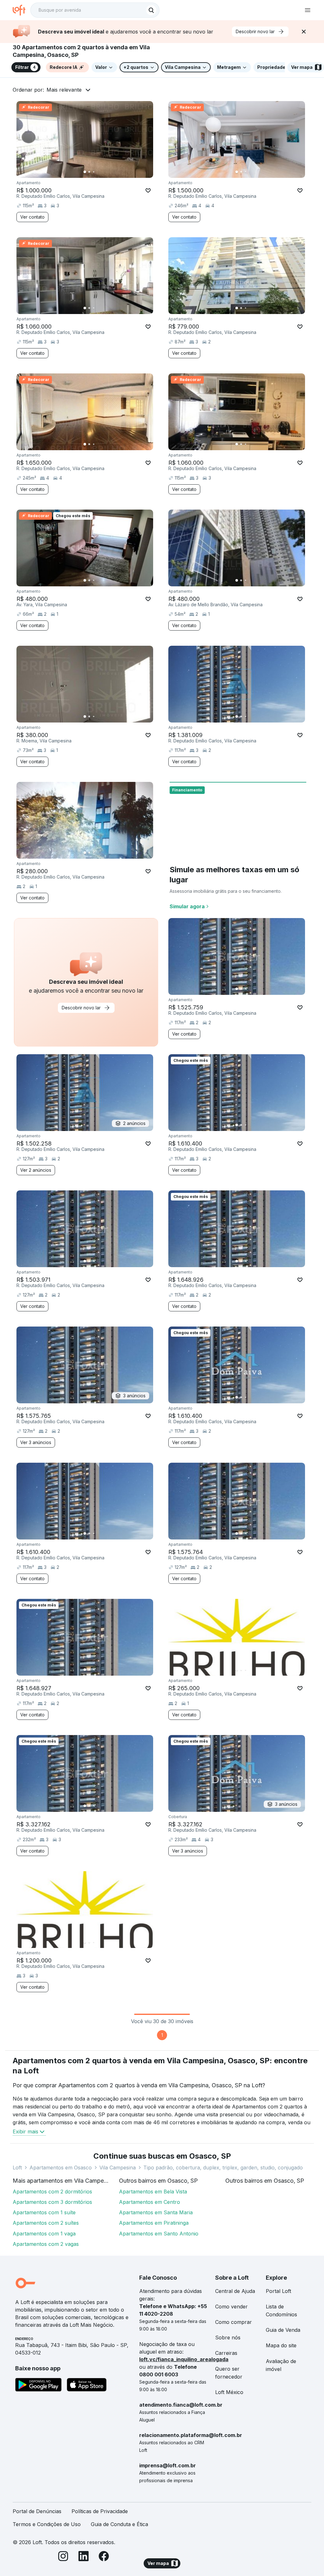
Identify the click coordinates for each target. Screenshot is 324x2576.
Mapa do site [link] (281, 2345)
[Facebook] (104, 2557)
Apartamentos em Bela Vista (153, 2192)
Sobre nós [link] (228, 2337)
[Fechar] (304, 32)
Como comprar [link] (234, 2322)
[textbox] (95, 10)
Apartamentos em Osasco (61, 2168)
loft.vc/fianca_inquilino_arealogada (184, 2359)
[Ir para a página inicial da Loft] (22, 10)
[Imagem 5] (103, 172)
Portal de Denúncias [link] (37, 2511)
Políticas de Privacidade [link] (100, 2511)
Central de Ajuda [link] (235, 2291)
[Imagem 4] (98, 172)
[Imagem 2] (89, 172)
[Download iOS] (87, 2386)
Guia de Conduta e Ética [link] (119, 2524)
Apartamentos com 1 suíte (44, 2212)
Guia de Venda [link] (283, 2330)
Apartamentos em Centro (150, 2202)
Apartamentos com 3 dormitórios (52, 2202)
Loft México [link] (229, 2392)
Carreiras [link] (226, 2353)
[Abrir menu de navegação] (308, 10)
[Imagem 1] (85, 172)
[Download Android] (38, 2386)
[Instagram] (63, 2557)
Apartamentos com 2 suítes (46, 2223)
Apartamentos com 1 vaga (44, 2234)
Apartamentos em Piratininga (154, 2223)
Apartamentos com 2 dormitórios (52, 2192)
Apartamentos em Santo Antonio (159, 2234)
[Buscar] (151, 10)
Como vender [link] (231, 2307)
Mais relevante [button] (64, 90)
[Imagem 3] (94, 172)
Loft (17, 2168)
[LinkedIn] (84, 2557)
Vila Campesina (118, 2168)
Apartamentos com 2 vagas (46, 2244)
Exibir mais (25, 2132)
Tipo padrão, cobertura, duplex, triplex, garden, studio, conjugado (223, 2168)
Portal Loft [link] (278, 2291)
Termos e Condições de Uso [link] (47, 2524)
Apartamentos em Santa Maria (156, 2212)
